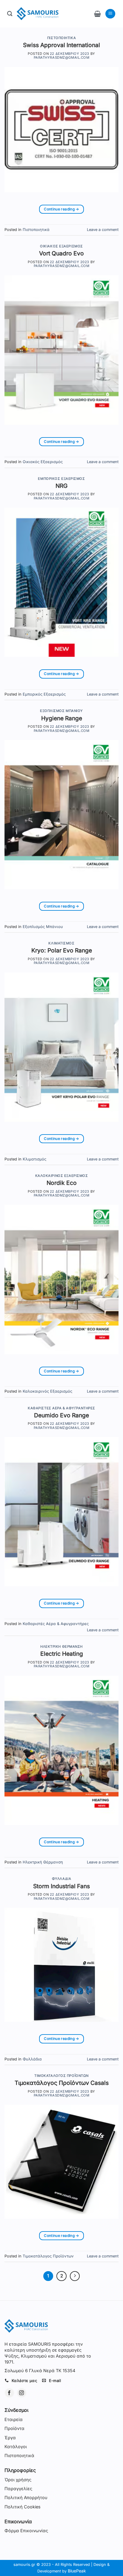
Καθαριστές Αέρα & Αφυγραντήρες (61, 1408)
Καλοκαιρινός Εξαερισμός (62, 1176)
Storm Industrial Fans (61, 1886)
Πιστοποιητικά (61, 38)
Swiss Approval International (61, 45)
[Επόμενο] (75, 2276)
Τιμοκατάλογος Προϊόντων (61, 2076)
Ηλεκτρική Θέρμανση (61, 1647)
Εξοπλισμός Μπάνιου (61, 711)
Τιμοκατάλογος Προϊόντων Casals (62, 2083)
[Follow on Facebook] (9, 2393)
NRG (61, 486)
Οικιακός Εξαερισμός (61, 246)
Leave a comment (103, 230)
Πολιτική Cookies (23, 2507)
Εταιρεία (14, 2419)
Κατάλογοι (16, 2447)
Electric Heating (62, 1654)
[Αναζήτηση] (10, 14)
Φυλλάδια (61, 1879)
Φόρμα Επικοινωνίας (26, 2531)
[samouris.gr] (38, 14)
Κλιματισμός (61, 943)
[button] (97, 14)
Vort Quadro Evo (61, 253)
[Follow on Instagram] (22, 2393)
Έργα (10, 2438)
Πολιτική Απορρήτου (26, 2497)
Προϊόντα (14, 2428)
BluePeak (77, 2571)
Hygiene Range (62, 718)
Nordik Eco (62, 1183)
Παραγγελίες (18, 2489)
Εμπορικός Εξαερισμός (61, 479)
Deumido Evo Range (61, 1415)
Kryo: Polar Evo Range (62, 950)
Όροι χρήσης (18, 2480)
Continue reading (61, 209)
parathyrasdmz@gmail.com (62, 58)
